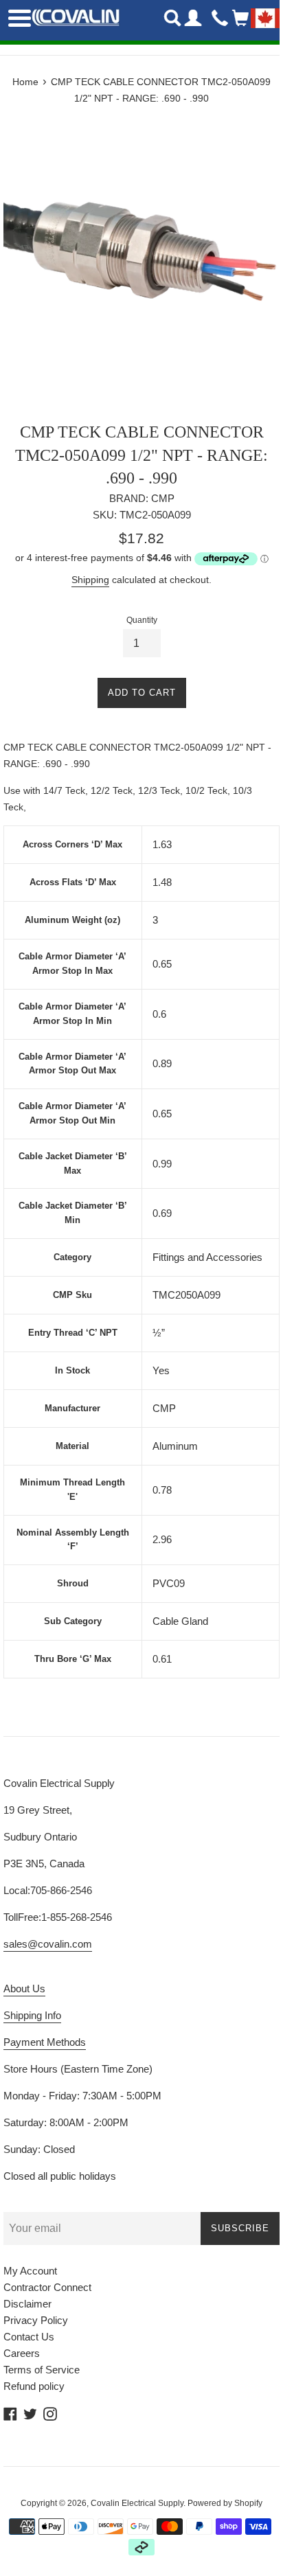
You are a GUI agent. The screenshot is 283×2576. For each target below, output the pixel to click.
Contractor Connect (47, 2287)
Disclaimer (27, 2304)
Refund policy (34, 2386)
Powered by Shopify (225, 2503)
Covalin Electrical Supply (137, 2503)
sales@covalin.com (48, 1944)
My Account (30, 2271)
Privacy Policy (36, 2320)
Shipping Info (32, 2015)
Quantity (142, 620)
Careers (22, 2353)
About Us (24, 1988)
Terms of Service (42, 2370)
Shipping (90, 580)
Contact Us (29, 2337)
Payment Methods (45, 2042)
